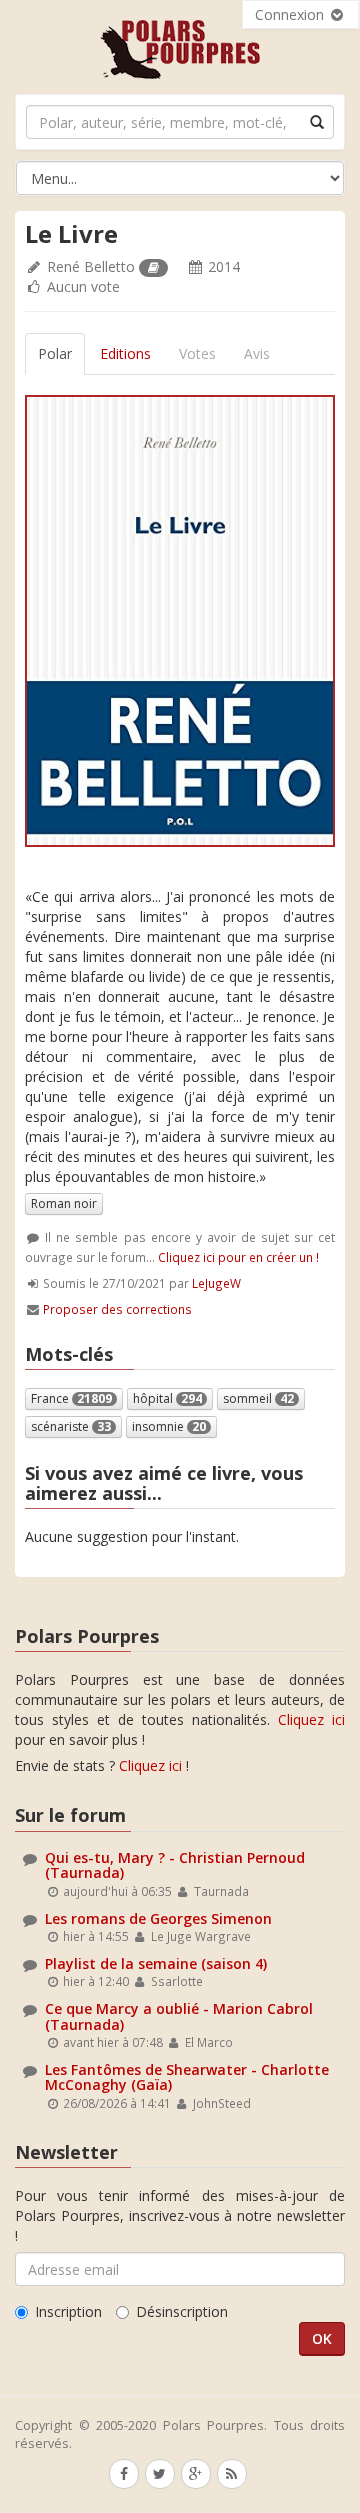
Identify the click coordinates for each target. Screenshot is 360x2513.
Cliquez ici (311, 1719)
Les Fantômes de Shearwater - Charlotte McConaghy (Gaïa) (187, 2077)
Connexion (291, 14)
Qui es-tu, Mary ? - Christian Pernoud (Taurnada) (175, 1865)
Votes (197, 353)
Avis (257, 353)
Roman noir (64, 1203)
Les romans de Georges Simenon (158, 1918)
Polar (55, 353)
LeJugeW (216, 1283)
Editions (125, 353)
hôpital (167, 1398)
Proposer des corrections (117, 1309)
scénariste (71, 1426)
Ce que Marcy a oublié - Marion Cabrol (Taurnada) (179, 2016)
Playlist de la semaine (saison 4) (156, 1963)
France (71, 1398)
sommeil (258, 1398)
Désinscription (182, 2311)
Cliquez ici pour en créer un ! (238, 1257)
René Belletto (91, 266)
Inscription (68, 2311)
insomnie (169, 1426)
